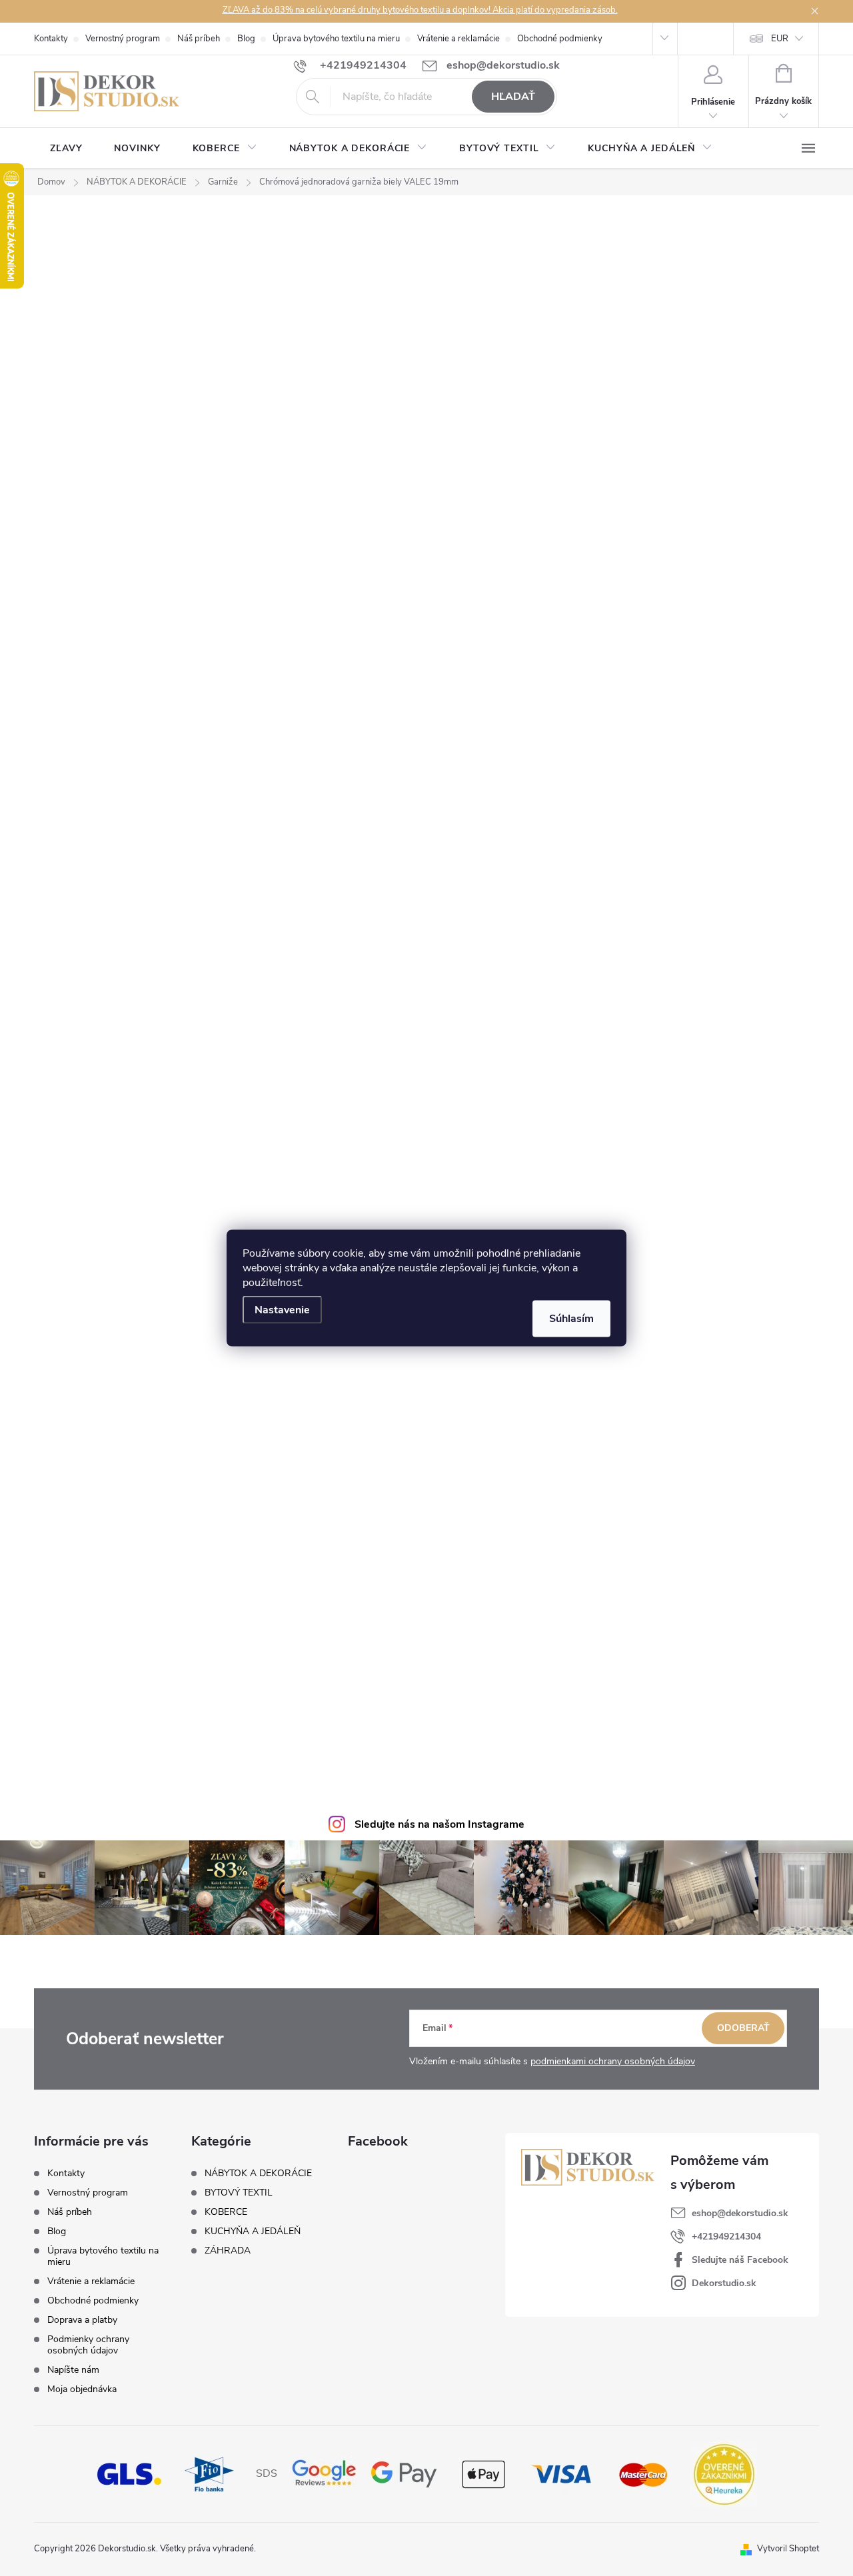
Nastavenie (282, 1310)
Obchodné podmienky (560, 39)
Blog (246, 39)
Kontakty (51, 39)
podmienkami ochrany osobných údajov (613, 2061)
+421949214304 (726, 2237)
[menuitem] (66, 149)
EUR (780, 39)
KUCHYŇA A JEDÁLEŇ (253, 2232)
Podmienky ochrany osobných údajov (88, 2345)
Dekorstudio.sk (724, 2283)
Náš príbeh (199, 39)
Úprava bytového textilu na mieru (336, 39)
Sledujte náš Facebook (740, 2260)
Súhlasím (571, 1319)
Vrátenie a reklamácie (458, 39)
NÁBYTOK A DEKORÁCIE (258, 2174)
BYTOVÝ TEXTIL (239, 2193)
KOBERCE (226, 2212)
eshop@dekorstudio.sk (740, 2213)
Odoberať (743, 2028)
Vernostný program (123, 39)
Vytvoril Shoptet (788, 2549)
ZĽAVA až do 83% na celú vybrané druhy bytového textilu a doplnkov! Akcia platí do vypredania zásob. (420, 10)
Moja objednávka (82, 2389)
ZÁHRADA (228, 2251)
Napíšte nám (73, 2370)
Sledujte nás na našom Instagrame (439, 1824)
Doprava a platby (82, 2320)
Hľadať (513, 97)
